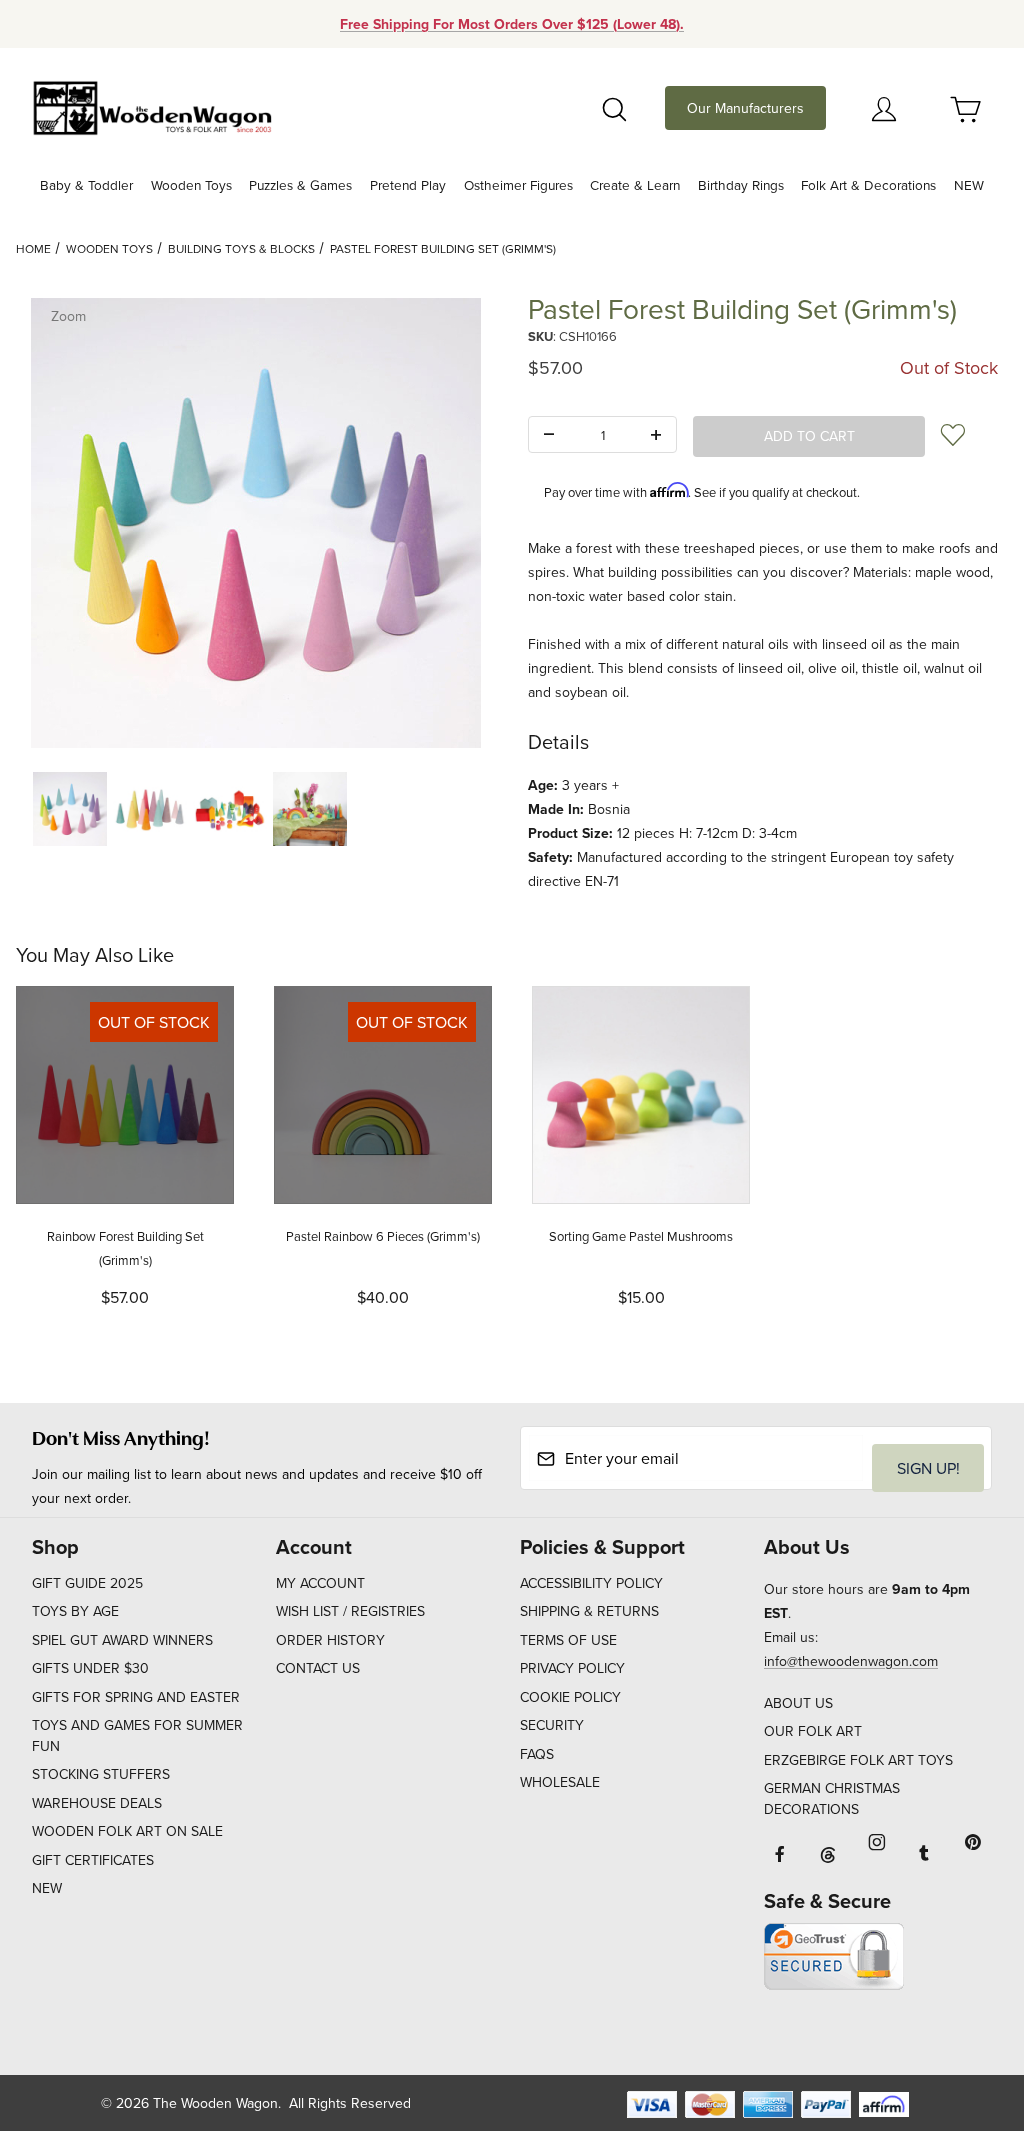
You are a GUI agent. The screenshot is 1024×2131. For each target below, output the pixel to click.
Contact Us (318, 1668)
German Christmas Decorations (832, 1798)
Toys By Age (75, 1611)
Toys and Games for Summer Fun (137, 1735)
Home (33, 248)
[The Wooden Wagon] (152, 106)
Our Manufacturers (745, 108)
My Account (320, 1583)
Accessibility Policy (591, 1583)
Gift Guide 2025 (87, 1583)
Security (552, 1725)
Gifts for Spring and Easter (136, 1697)
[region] (256, 809)
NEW (47, 1888)
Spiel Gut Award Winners (122, 1640)
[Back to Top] (963, 2006)
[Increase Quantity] (656, 435)
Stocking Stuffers (101, 1774)
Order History (330, 1640)
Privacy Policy (572, 1668)
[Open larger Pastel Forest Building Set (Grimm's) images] (256, 523)
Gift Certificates (93, 1860)
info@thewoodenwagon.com (851, 1661)
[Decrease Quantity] (549, 435)
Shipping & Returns (589, 1611)
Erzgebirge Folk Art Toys (858, 1760)
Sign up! (928, 1468)
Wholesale (560, 1782)
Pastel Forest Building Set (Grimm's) (443, 248)
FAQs (537, 1754)
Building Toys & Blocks (241, 248)
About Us (798, 1703)
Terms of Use (568, 1640)
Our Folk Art (813, 1731)
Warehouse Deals (97, 1803)
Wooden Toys (109, 248)
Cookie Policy (570, 1697)
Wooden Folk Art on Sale (127, 1831)
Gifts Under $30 (90, 1668)
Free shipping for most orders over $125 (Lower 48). (512, 24)
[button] (70, 809)
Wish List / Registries (350, 1611)
